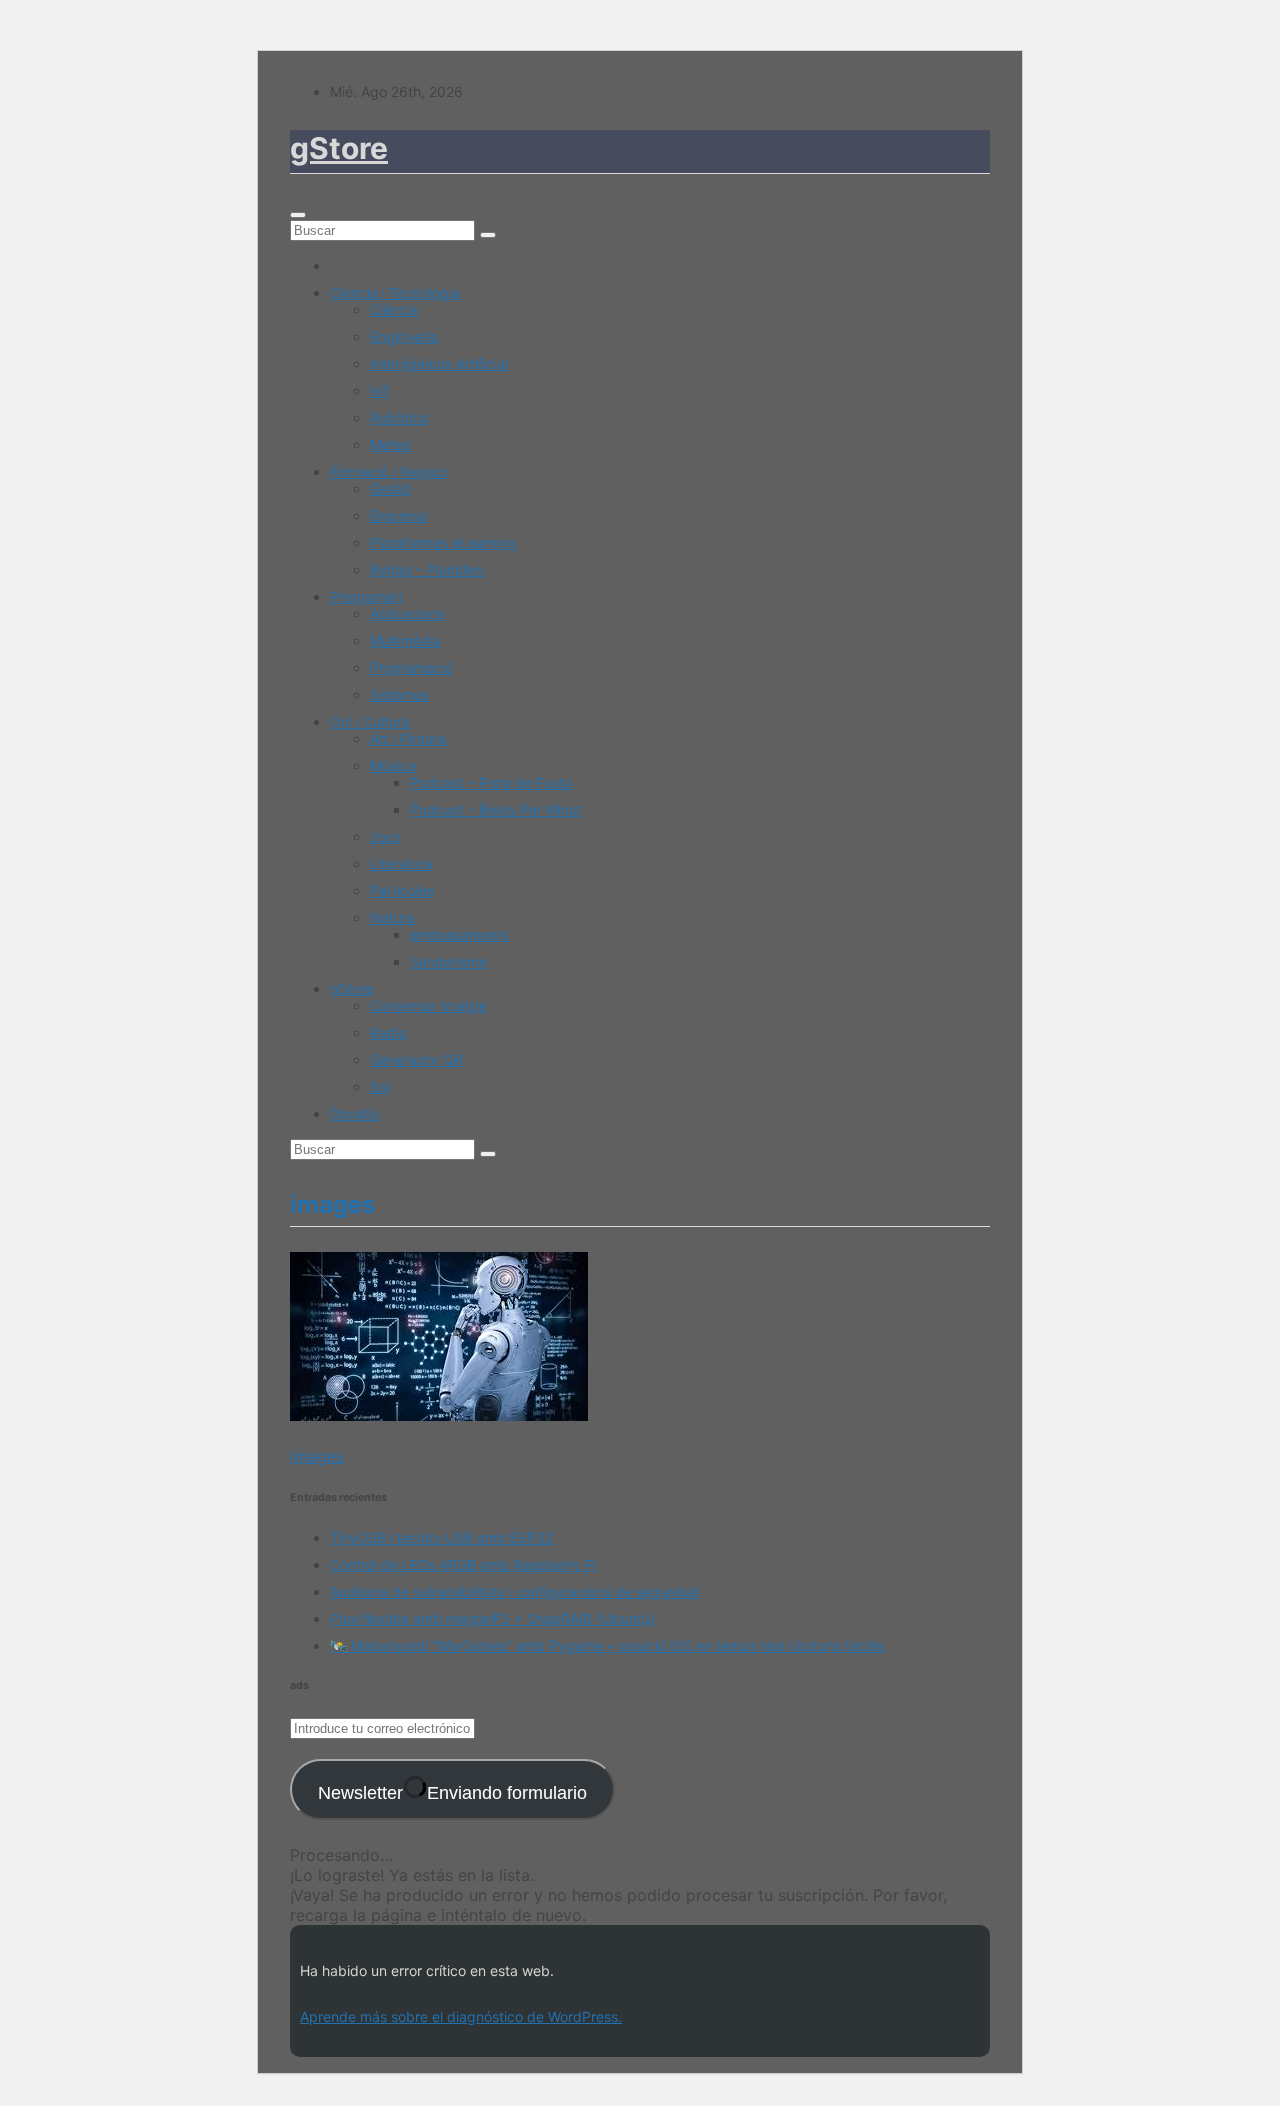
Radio (388, 1032)
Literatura (401, 863)
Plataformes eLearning (443, 542)
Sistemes (399, 694)
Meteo (390, 444)
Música (393, 765)
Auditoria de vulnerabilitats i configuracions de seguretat (514, 1591)
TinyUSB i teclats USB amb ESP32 (441, 1537)
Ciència (394, 309)
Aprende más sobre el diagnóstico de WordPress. (461, 2016)
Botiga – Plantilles (427, 569)
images (317, 1456)
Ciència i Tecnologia (395, 292)
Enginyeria (404, 336)
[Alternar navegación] (298, 215)
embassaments (459, 934)
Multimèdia (405, 640)
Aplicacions (407, 613)
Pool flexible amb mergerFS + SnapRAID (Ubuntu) (492, 1618)
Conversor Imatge (428, 1005)
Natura (392, 917)
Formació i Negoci (388, 471)
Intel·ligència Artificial (439, 363)
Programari (366, 596)
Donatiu (355, 1113)
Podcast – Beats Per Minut (496, 809)
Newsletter (452, 1793)
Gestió (390, 488)
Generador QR (416, 1059)
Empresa (398, 515)
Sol (380, 1086)
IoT (380, 390)
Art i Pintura (408, 738)
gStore (339, 148)
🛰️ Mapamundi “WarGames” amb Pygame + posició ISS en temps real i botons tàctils (607, 1645)
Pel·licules (402, 890)
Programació (411, 667)
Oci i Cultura (370, 721)
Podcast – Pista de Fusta (491, 782)
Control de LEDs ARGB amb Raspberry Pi (463, 1564)
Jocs (385, 836)
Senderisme (448, 961)
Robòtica (399, 417)
